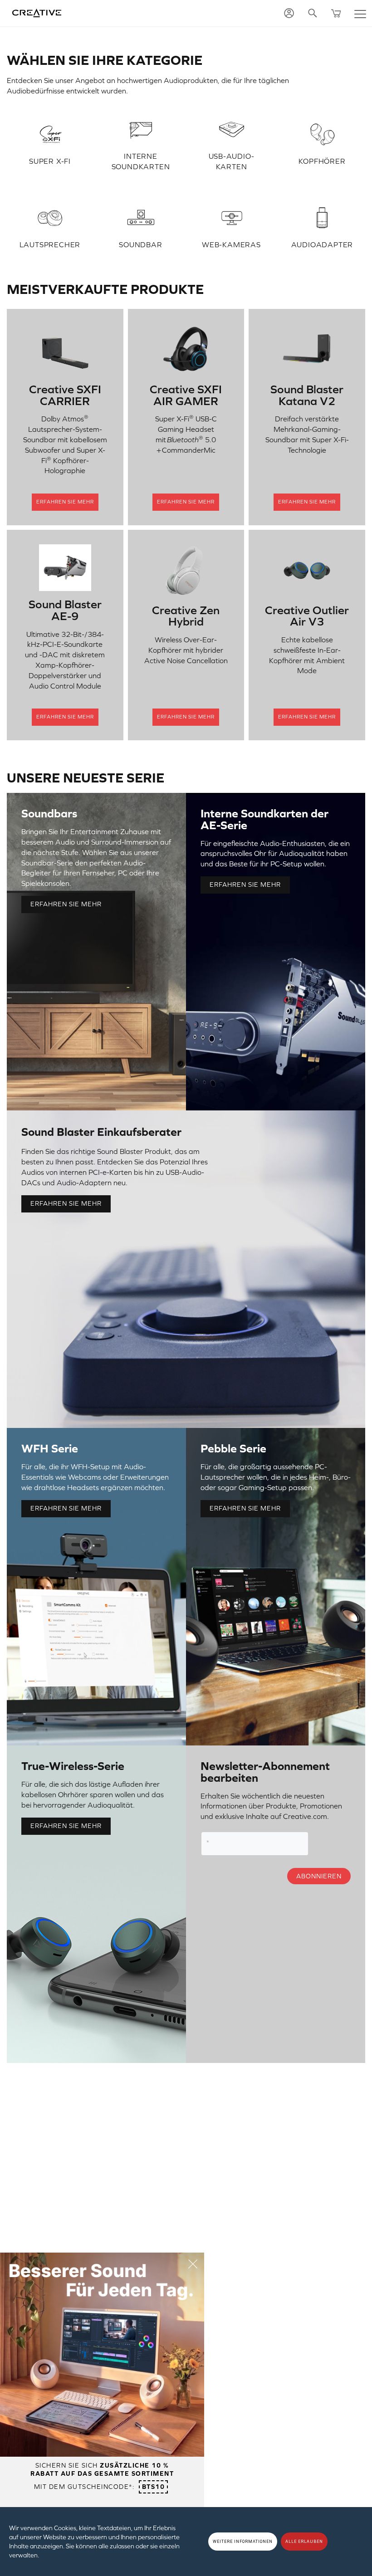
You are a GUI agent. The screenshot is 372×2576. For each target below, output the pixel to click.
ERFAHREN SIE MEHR (66, 904)
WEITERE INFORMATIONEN (243, 2542)
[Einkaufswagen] (336, 13)
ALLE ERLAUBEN (304, 2542)
